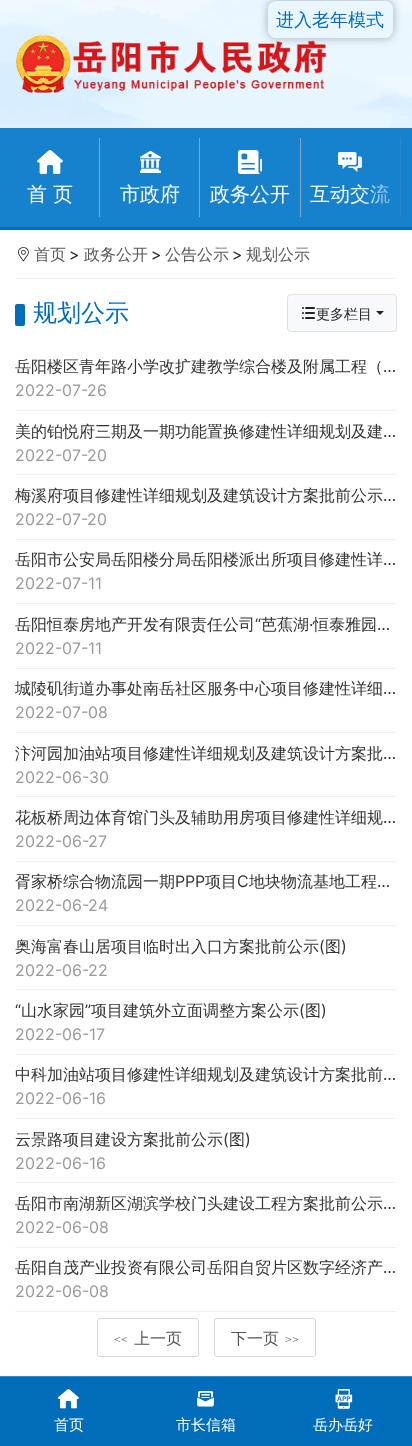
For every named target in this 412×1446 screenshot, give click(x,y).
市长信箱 (206, 1424)
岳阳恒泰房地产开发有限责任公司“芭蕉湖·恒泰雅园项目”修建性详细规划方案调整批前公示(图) (206, 636)
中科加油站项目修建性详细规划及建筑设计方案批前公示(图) (206, 1086)
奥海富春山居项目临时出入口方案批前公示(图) (181, 958)
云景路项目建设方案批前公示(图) (133, 1151)
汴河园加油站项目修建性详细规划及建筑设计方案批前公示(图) (206, 765)
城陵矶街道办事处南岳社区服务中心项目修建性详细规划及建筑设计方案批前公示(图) (206, 700)
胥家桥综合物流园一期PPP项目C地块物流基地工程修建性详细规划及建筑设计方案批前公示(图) (206, 893)
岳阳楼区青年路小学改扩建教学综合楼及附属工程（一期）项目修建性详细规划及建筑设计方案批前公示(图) (206, 378)
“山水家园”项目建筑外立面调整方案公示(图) (171, 1022)
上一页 (148, 1338)
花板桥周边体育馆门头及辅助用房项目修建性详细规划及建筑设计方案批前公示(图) (206, 829)
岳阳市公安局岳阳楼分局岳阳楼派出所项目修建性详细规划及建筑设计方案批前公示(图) (206, 571)
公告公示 (197, 254)
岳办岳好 (343, 1424)
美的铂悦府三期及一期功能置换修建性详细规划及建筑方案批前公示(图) (206, 443)
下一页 (265, 1338)
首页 (50, 254)
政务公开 (116, 254)
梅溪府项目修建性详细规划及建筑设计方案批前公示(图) (206, 507)
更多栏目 (344, 313)
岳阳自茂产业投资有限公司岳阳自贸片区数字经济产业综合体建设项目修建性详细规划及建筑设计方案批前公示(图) (206, 1279)
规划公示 (278, 254)
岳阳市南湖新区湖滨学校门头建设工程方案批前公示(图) (206, 1215)
